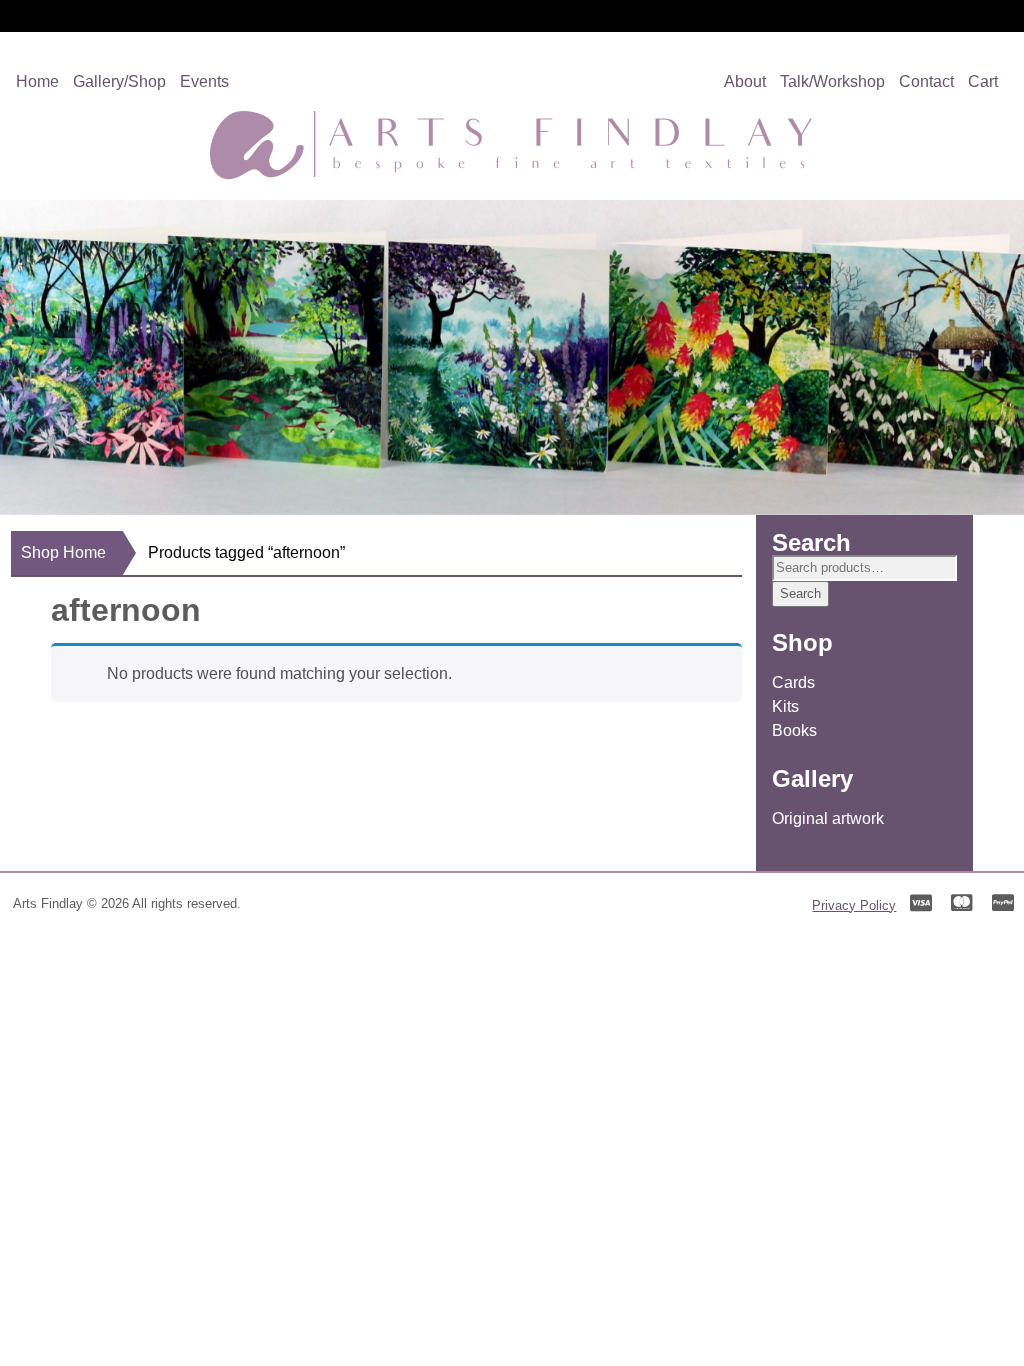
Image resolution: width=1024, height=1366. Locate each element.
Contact (926, 81)
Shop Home (63, 552)
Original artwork (828, 818)
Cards (793, 682)
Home (37, 81)
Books (794, 730)
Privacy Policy (854, 905)
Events (204, 81)
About (745, 81)
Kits (785, 706)
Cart (983, 81)
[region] (512, 357)
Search (800, 593)
